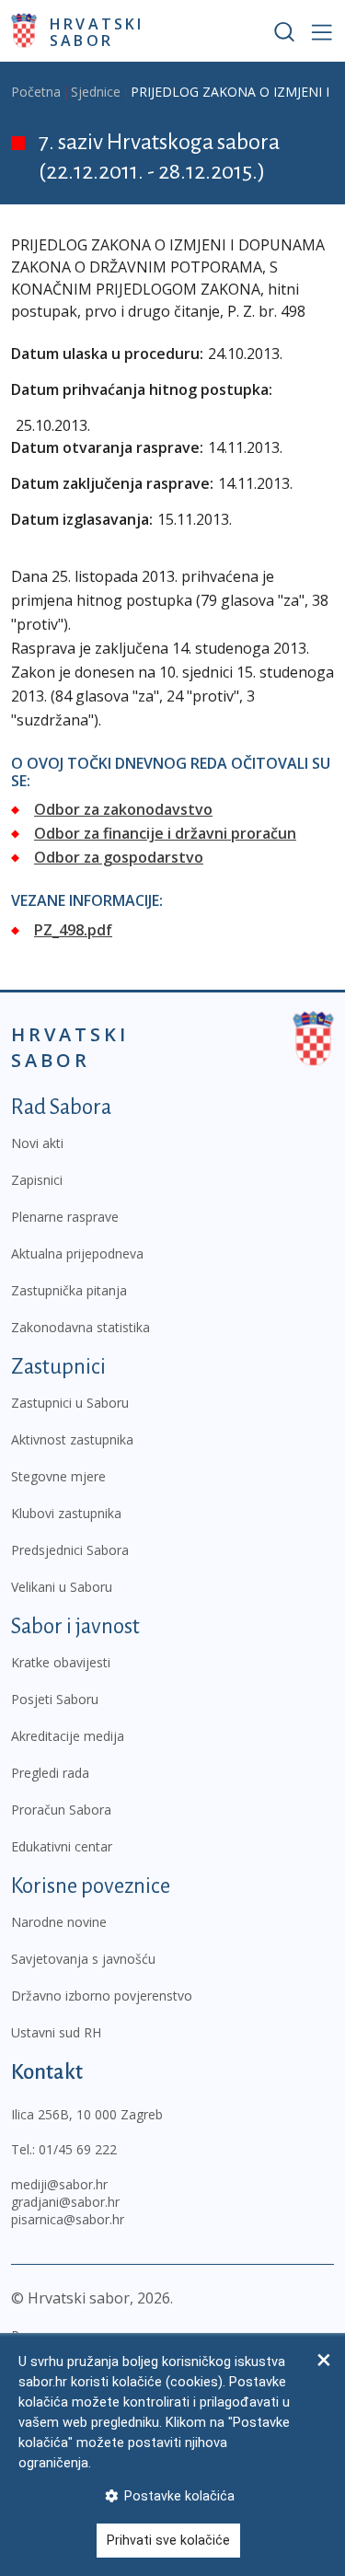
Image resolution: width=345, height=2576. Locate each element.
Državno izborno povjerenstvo (102, 1996)
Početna (36, 92)
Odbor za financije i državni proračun (165, 833)
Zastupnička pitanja (69, 1290)
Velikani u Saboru (62, 1587)
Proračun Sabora (61, 1810)
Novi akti (37, 1143)
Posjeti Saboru (55, 1699)
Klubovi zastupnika (66, 1513)
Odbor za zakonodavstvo (123, 809)
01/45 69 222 (78, 2149)
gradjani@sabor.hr (65, 2202)
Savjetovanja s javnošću (83, 1959)
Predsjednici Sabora (70, 1550)
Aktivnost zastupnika (72, 1439)
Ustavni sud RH (56, 2032)
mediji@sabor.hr (59, 2184)
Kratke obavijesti (61, 1662)
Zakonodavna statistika (80, 1327)
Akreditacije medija (68, 1736)
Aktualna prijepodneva (77, 1253)
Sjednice (96, 92)
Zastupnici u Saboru (70, 1403)
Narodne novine (59, 1922)
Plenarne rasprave (65, 1217)
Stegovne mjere (58, 1476)
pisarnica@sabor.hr (68, 2219)
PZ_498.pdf (73, 930)
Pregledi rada (50, 1773)
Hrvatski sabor (97, 31)
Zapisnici (37, 1180)
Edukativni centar (62, 1846)
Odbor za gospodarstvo (119, 857)
